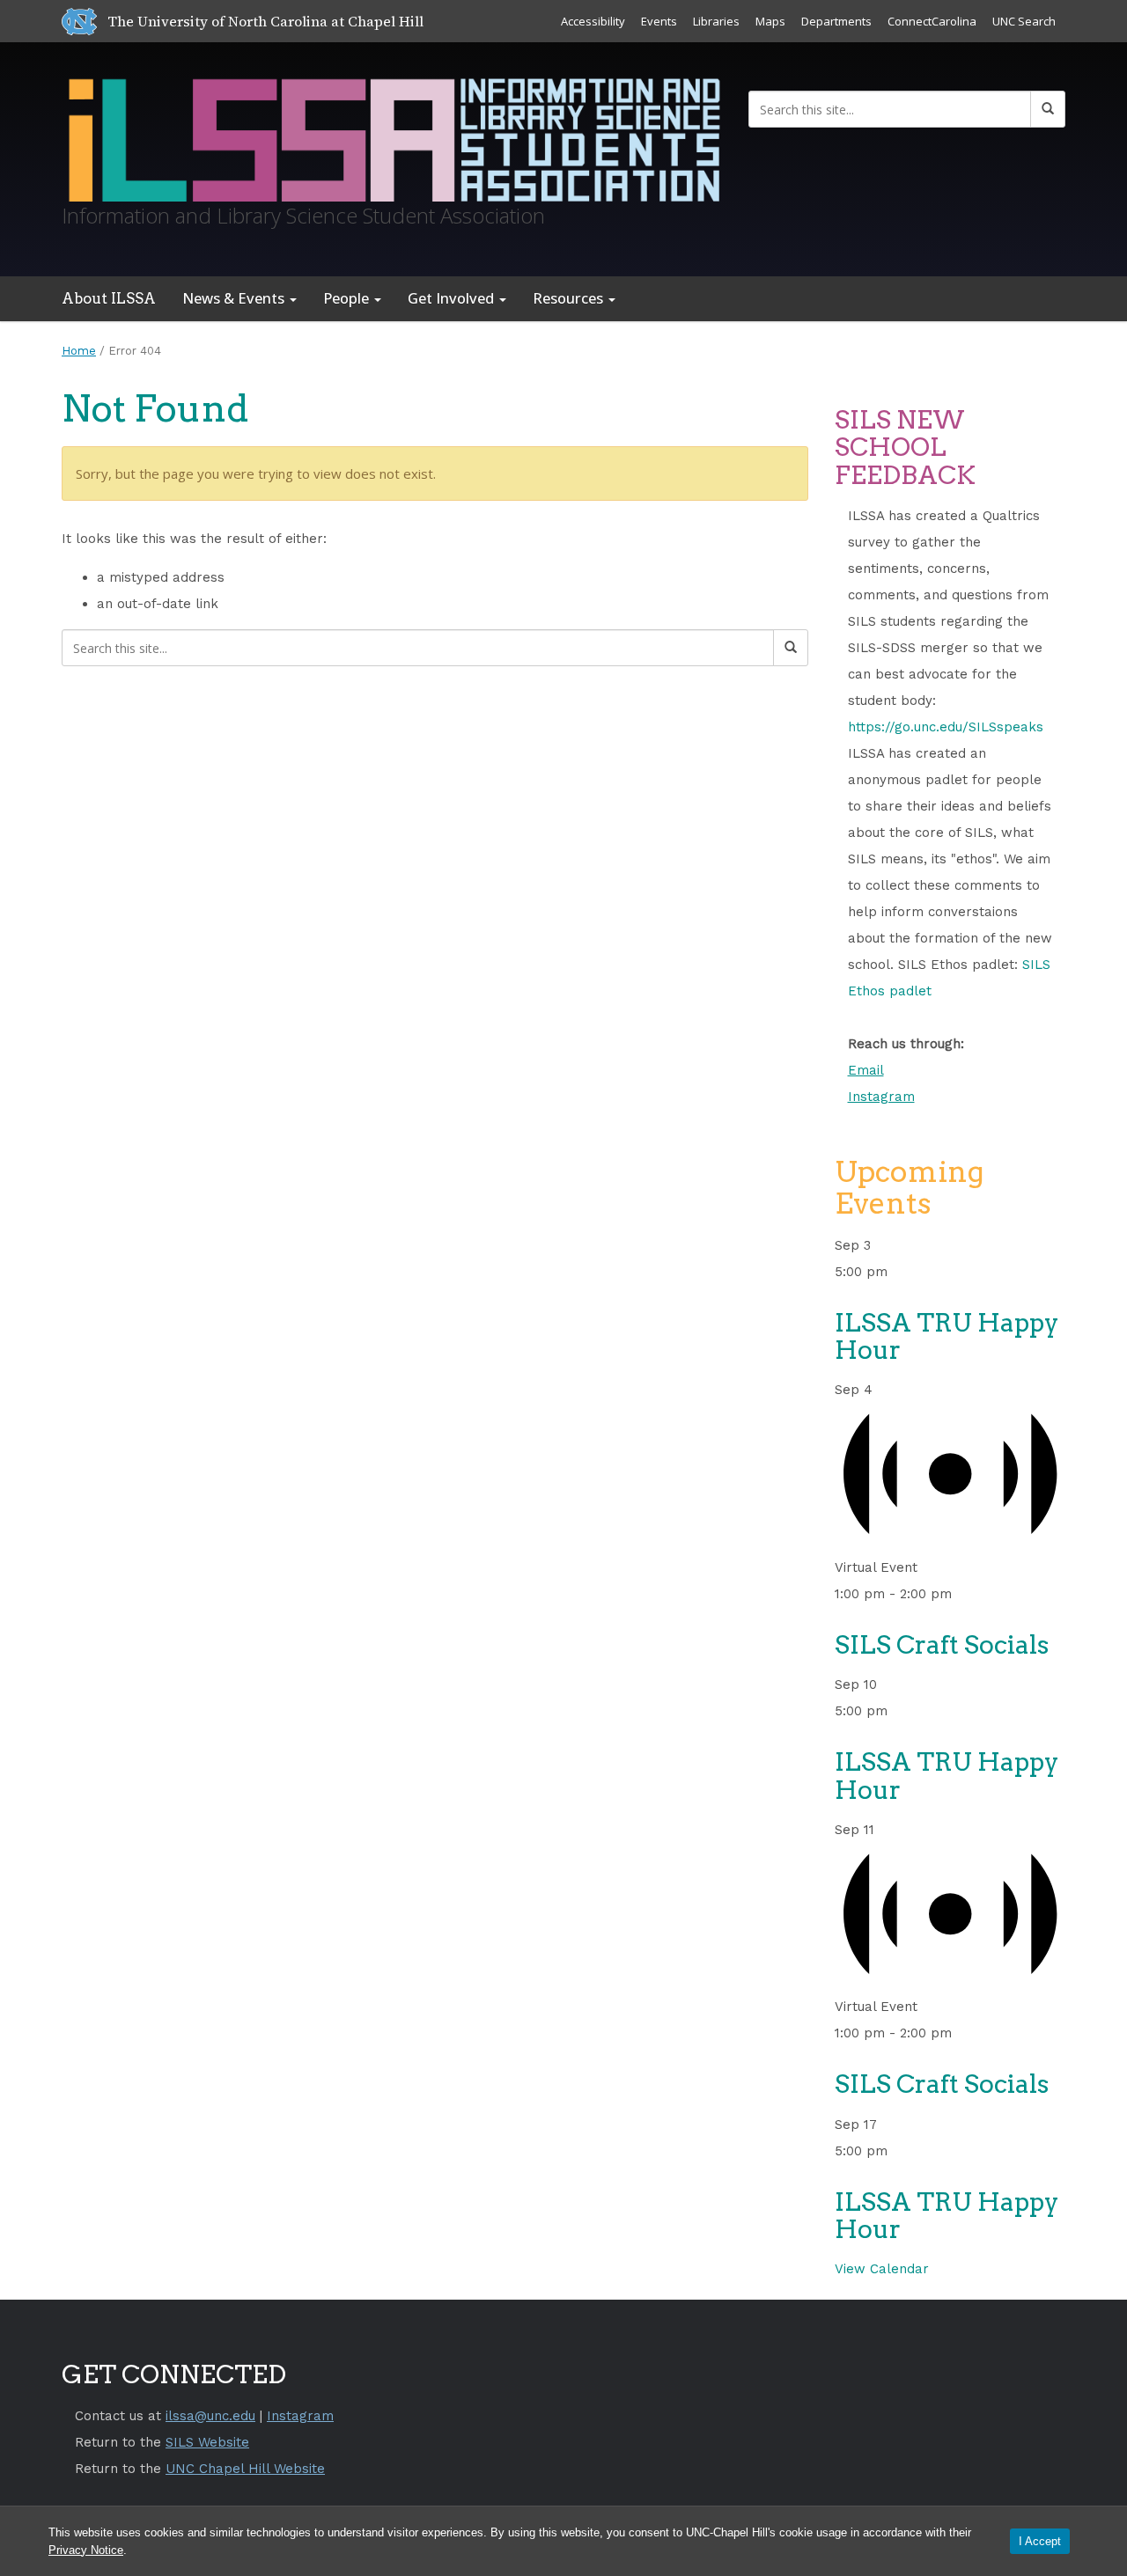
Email (866, 1070)
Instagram (881, 1097)
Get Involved (453, 298)
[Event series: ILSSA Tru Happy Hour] (898, 1272)
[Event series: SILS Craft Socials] (962, 1594)
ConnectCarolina (932, 21)
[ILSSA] (392, 136)
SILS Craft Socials (942, 1645)
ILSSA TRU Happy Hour (947, 1336)
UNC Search (1024, 21)
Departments (836, 21)
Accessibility (593, 21)
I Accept (1040, 2541)
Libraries (716, 21)
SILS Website (207, 2442)
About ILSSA (109, 298)
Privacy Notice (86, 2550)
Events (659, 21)
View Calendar (882, 2269)
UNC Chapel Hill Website (245, 2469)
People (348, 298)
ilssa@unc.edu (210, 2416)
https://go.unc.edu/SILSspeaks (946, 727)
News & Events (235, 298)
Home (79, 351)
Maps (770, 21)
